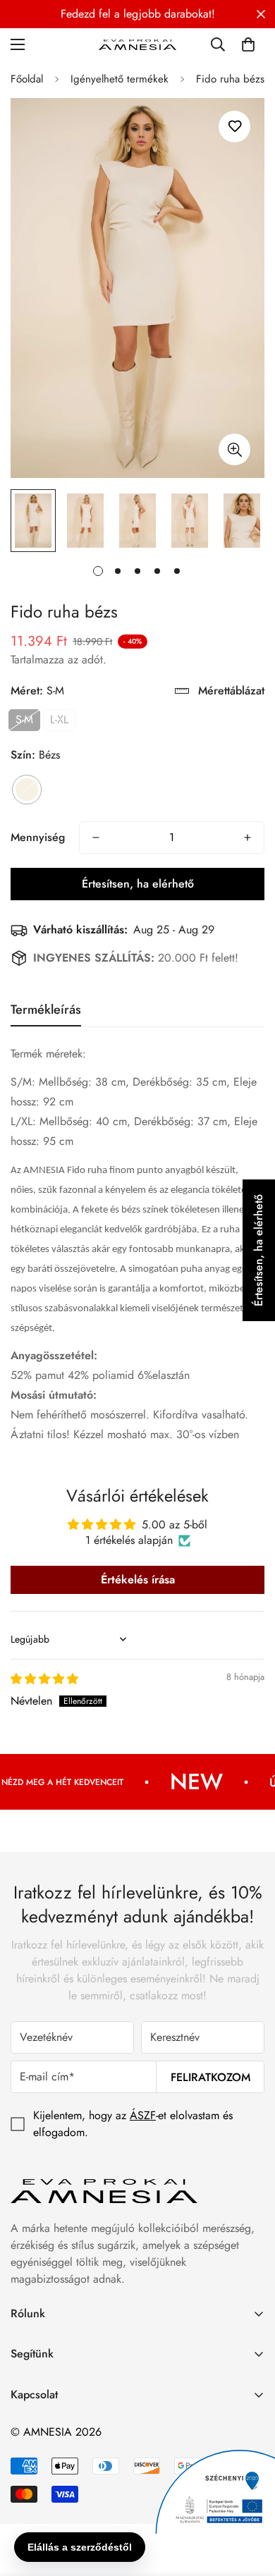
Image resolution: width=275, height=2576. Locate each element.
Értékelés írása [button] (138, 1580)
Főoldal (27, 79)
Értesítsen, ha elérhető (138, 884)
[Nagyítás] (234, 449)
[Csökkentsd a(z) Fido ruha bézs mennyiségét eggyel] (96, 838)
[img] (44, 1679)
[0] (248, 44)
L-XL (59, 719)
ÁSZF (143, 2115)
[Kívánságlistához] (234, 127)
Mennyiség (38, 837)
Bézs (27, 790)
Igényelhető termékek (120, 79)
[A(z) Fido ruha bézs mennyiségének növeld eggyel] (248, 838)
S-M (24, 719)
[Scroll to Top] (250, 2501)
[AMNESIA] (137, 44)
